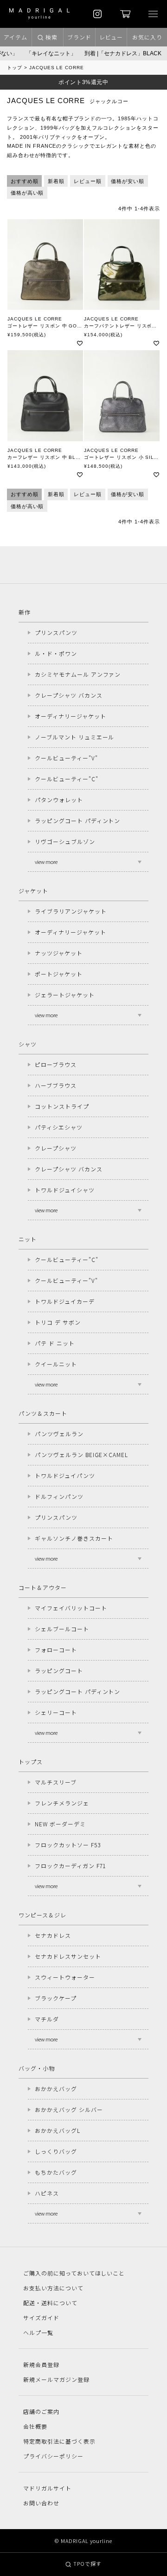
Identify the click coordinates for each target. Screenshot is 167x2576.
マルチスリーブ (56, 1782)
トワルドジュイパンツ (65, 1475)
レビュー (111, 37)
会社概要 (35, 2426)
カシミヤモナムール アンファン (78, 674)
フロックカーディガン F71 (70, 1866)
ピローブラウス (56, 1064)
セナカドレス (53, 1935)
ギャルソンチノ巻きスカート (74, 1538)
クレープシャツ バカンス (69, 695)
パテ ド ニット (55, 1343)
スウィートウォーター (65, 1977)
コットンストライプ (62, 1106)
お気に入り (147, 37)
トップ (15, 68)
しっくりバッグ (56, 2151)
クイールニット (56, 1364)
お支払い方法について (53, 2288)
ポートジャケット (59, 974)
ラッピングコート (59, 1670)
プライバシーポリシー (53, 2456)
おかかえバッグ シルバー (69, 2109)
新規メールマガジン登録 (56, 2379)
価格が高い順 (27, 193)
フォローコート (56, 1650)
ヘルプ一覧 (38, 2332)
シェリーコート (56, 1712)
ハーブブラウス (56, 1085)
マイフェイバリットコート (71, 1608)
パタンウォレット (59, 800)
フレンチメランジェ (62, 1803)
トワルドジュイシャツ (65, 1190)
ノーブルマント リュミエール (74, 737)
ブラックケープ (56, 1998)
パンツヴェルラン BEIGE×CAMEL (81, 1455)
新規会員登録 (41, 2364)
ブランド (79, 37)
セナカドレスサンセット (68, 1956)
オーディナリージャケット (71, 716)
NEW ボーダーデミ (60, 1824)
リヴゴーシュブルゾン (65, 841)
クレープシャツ (56, 1148)
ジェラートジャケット (65, 995)
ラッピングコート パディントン (77, 821)
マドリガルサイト (47, 2488)
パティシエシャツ (59, 1127)
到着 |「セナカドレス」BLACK (116, 53)
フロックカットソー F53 (67, 1845)
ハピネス (47, 2193)
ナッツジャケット (59, 953)
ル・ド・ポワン (56, 653)
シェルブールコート (62, 1629)
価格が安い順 (128, 181)
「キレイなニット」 (45, 53)
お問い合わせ (41, 2503)
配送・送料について (50, 2303)
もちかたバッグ (56, 2172)
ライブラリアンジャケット (71, 911)
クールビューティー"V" (66, 758)
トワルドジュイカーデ (65, 1301)
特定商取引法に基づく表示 (59, 2441)
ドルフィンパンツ (59, 1496)
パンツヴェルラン (59, 1434)
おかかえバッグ (56, 2089)
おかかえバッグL (58, 2130)
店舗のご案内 (41, 2411)
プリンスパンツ (56, 632)
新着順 (56, 181)
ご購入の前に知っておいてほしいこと (74, 2273)
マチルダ (47, 2019)
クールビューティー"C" (67, 779)
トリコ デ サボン (58, 1322)
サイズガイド (41, 2318)
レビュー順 (88, 181)
